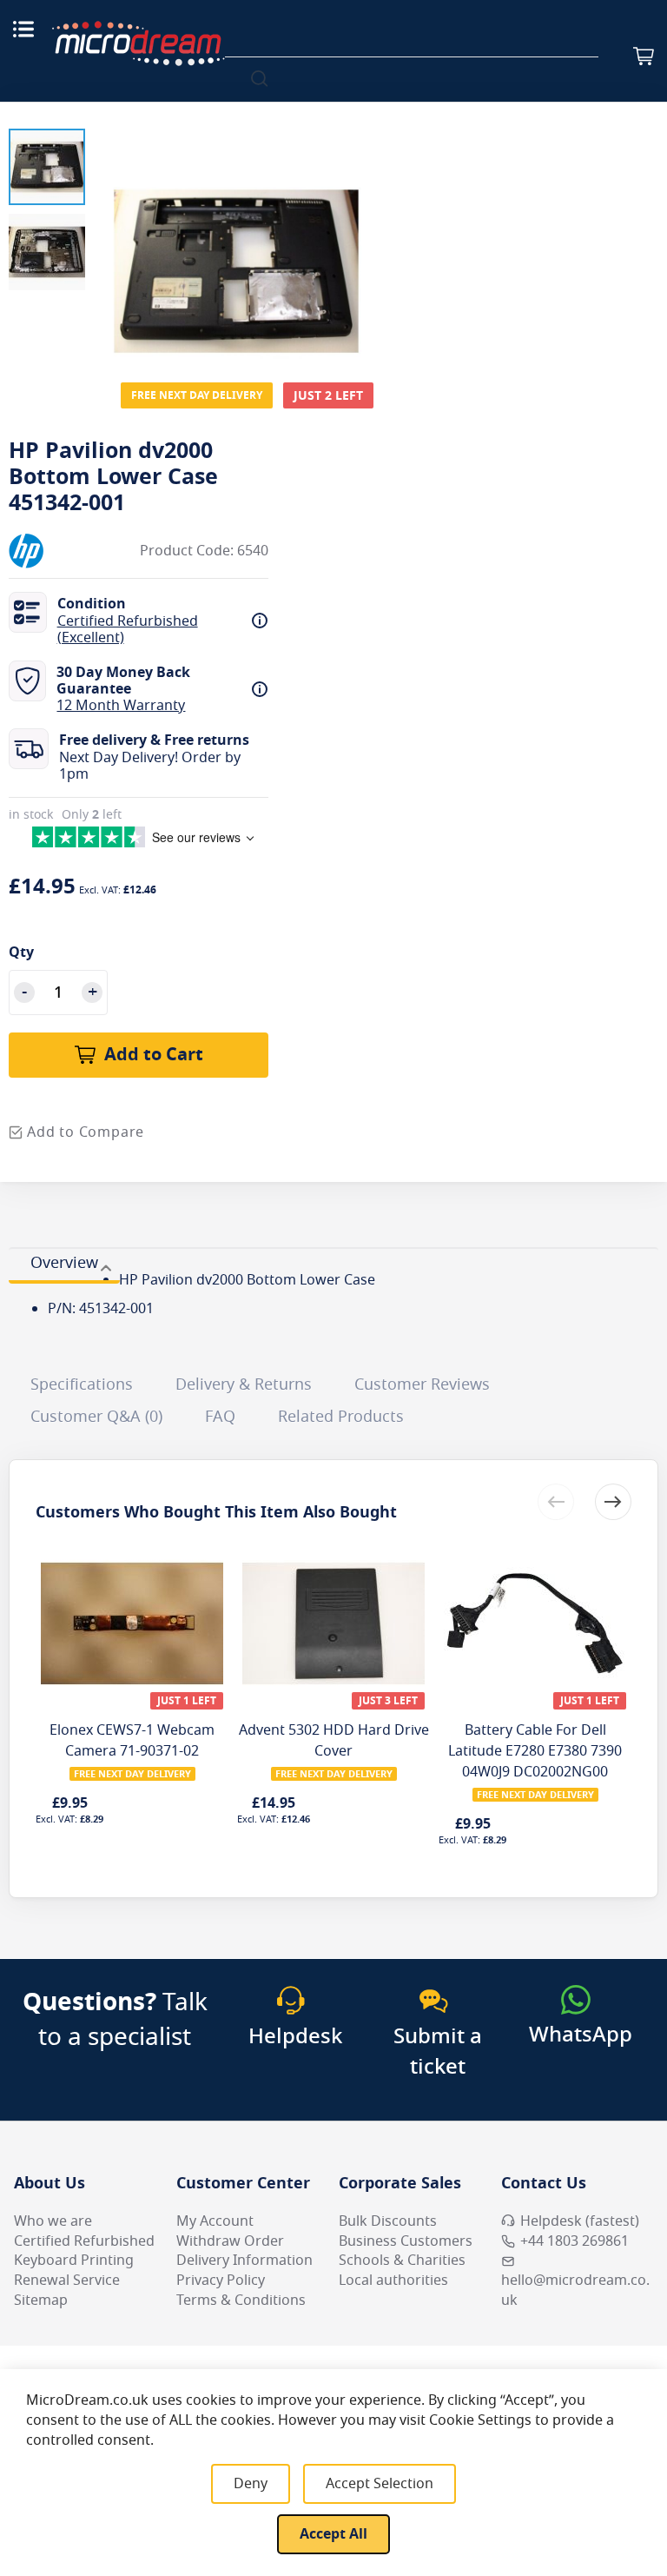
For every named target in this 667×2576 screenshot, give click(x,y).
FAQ (220, 1417)
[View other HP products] (61, 551)
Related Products (341, 1417)
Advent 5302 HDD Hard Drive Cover (334, 1741)
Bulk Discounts (388, 2221)
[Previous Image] (111, 236)
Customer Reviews (422, 1384)
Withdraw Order (230, 2241)
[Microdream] (138, 43)
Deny (251, 2484)
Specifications (82, 1384)
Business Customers (406, 2241)
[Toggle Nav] (23, 29)
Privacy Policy (221, 2281)
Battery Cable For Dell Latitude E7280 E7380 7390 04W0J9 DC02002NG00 (535, 1751)
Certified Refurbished (84, 2241)
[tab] (64, 1265)
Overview (64, 1263)
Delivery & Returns (244, 1384)
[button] (47, 167)
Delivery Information (244, 2261)
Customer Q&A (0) (96, 1417)
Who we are (53, 2221)
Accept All (333, 2534)
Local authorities (393, 2281)
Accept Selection (380, 2484)
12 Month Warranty (121, 706)
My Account (215, 2221)
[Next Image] (361, 236)
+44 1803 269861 (575, 2241)
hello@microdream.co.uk (575, 2291)
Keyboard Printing (74, 2261)
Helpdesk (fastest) (580, 2221)
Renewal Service (67, 2281)
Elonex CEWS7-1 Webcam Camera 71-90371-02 (132, 1741)
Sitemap (41, 2300)
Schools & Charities (402, 2261)
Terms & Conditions (241, 2300)
